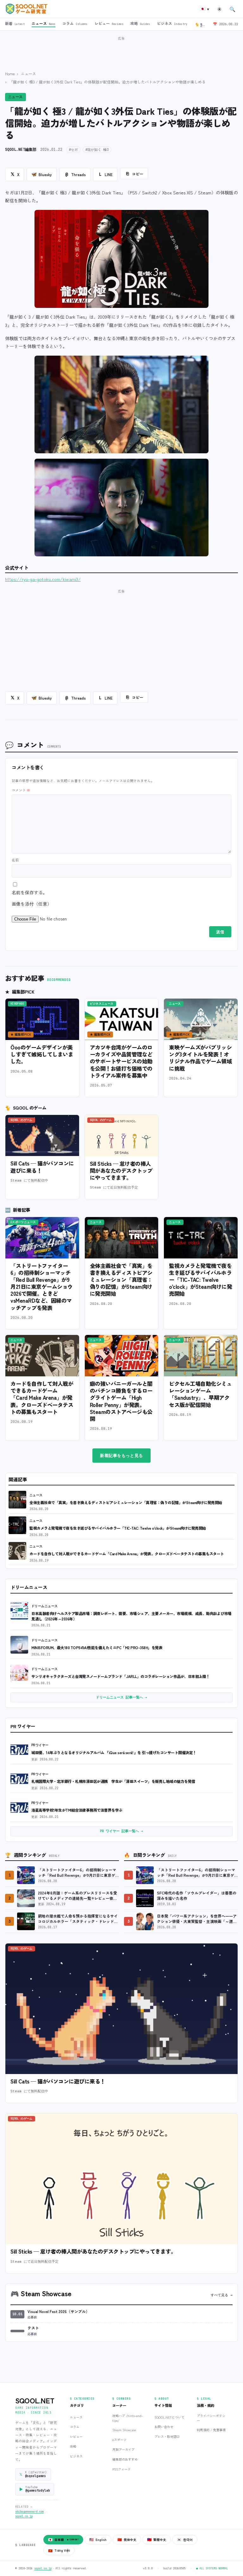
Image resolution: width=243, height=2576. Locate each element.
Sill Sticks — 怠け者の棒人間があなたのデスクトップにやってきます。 (121, 1170)
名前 (15, 860)
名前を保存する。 (29, 892)
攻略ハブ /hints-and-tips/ (128, 2418)
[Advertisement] (121, 50)
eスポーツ (119, 2440)
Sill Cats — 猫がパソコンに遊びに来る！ (42, 1167)
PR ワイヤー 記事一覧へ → (121, 1831)
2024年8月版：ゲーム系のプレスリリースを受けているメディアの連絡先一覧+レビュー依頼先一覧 (78, 1896)
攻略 (73, 2446)
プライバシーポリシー (211, 2418)
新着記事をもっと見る (121, 1456)
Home (10, 73)
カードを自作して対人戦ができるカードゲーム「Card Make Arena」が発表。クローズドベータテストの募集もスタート (42, 1398)
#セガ (73, 150)
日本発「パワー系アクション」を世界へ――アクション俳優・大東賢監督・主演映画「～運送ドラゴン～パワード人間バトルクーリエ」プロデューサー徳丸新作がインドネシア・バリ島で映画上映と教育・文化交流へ (197, 1919)
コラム (75, 2427)
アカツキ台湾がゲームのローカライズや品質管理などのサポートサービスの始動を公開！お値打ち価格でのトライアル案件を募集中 (121, 1061)
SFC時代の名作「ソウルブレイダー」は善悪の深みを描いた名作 (197, 1896)
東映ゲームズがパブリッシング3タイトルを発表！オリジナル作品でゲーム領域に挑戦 (200, 1058)
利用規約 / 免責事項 (211, 2430)
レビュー (76, 2436)
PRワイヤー (40, 1745)
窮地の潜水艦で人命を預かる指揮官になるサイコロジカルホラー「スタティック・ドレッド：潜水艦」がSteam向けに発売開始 (78, 1919)
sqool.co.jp (24, 2516)
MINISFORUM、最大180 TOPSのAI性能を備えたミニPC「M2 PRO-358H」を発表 (97, 1647)
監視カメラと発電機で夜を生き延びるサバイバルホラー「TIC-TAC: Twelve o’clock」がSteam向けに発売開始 (200, 1280)
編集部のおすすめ (125, 2459)
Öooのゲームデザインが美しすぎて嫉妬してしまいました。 (42, 1054)
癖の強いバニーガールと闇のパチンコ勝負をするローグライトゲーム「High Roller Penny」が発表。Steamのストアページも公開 (121, 1401)
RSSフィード (121, 2469)
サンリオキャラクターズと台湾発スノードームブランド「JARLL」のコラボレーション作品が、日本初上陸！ (121, 1676)
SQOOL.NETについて (169, 2417)
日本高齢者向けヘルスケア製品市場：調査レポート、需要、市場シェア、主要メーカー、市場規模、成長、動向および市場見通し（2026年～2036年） (131, 1616)
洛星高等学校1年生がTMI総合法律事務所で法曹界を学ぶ (77, 1810)
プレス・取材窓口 (167, 2436)
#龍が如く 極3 (97, 150)
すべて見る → (222, 2295)
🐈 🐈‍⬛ (202, 24)
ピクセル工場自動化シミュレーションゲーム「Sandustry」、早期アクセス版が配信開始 (200, 1394)
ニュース (28, 73)
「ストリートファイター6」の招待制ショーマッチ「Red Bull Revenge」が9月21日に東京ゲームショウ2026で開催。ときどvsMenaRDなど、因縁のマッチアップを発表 (42, 1287)
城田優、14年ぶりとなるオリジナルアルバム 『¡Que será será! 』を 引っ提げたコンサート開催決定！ (114, 1752)
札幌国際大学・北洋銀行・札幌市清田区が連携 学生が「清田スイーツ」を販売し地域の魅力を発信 (113, 1781)
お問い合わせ (164, 2427)
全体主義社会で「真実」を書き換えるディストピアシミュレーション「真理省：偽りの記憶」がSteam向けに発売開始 (121, 1280)
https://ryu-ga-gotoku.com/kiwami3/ (43, 579)
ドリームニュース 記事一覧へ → (121, 1697)
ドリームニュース (45, 1606)
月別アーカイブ (123, 2449)
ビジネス (76, 2456)
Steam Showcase (124, 2430)
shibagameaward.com (29, 2512)
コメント (21, 790)
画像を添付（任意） (32, 904)
